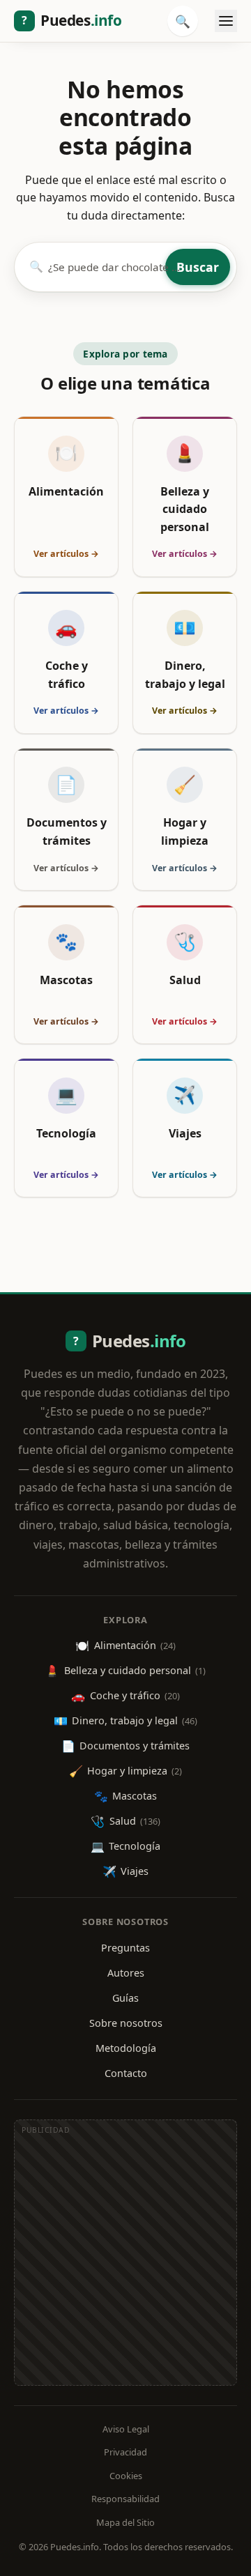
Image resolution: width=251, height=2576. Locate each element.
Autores (126, 1973)
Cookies (126, 2476)
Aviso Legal (126, 2429)
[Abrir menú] (226, 21)
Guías (125, 1998)
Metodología (126, 2048)
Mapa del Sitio (125, 2522)
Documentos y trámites (125, 1746)
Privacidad (125, 2452)
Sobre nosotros (126, 2023)
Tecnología (125, 1846)
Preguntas (125, 1948)
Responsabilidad (125, 2499)
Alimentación (125, 1646)
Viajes (125, 1871)
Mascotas (125, 1796)
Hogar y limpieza (126, 1771)
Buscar (198, 267)
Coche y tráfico (125, 1696)
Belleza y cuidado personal (125, 1671)
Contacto (126, 2073)
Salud (125, 1821)
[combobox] (104, 267)
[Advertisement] (125, 2260)
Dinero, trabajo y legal (126, 1721)
